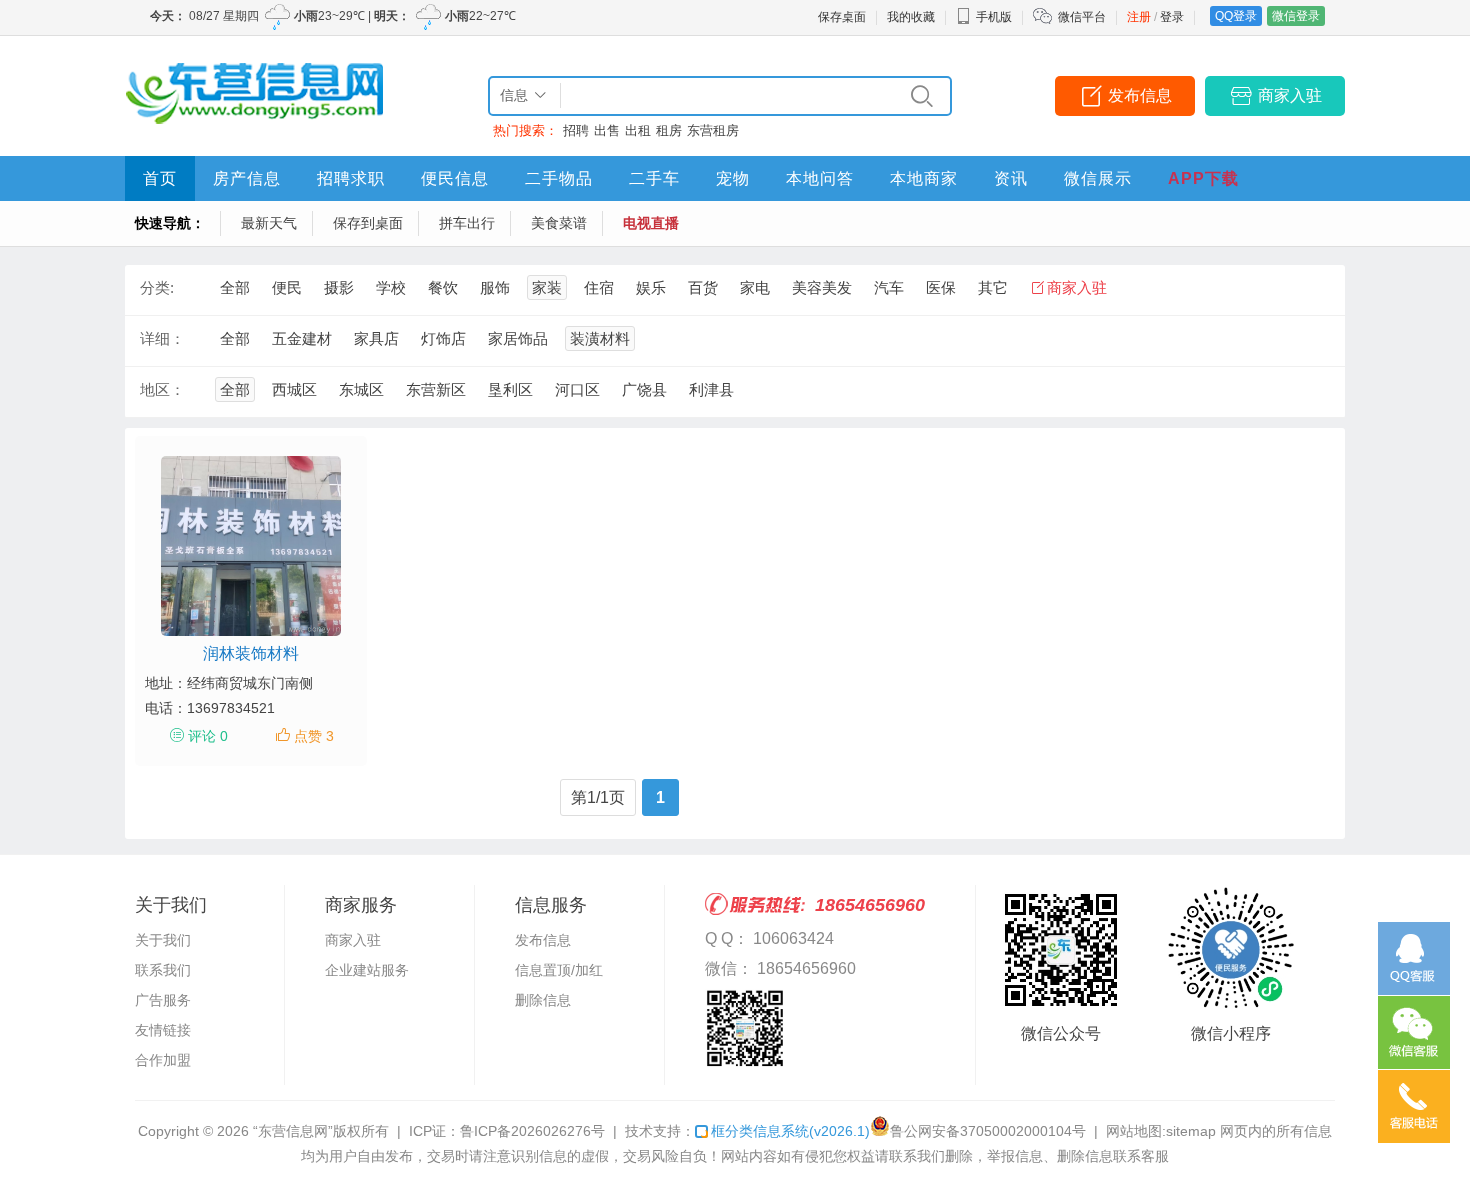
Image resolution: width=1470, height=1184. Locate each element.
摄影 (339, 287)
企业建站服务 (367, 970)
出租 (638, 130)
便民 (287, 287)
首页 (160, 178)
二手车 (654, 178)
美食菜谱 (559, 223)
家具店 (376, 338)
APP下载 (1203, 178)
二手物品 (559, 178)
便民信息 (455, 178)
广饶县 (644, 389)
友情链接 (163, 1030)
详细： (162, 338)
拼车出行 (467, 223)
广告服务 (163, 1000)
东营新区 (436, 389)
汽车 (889, 287)
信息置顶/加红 (559, 970)
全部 (235, 287)
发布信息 (1140, 95)
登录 (1172, 17)
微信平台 (1082, 17)
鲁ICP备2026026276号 (532, 1131)
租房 (669, 130)
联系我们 (163, 970)
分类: (157, 287)
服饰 (495, 287)
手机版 (994, 17)
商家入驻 (1290, 95)
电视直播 (651, 223)
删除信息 (543, 1000)
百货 (703, 287)
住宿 (599, 287)
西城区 (294, 389)
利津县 (711, 389)
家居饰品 (518, 338)
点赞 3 (314, 736)
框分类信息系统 (790, 1131)
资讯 (1011, 178)
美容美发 (822, 287)
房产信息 (247, 178)
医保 (941, 287)
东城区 (361, 389)
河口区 (577, 389)
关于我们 (163, 940)
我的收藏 (911, 17)
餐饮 (443, 287)
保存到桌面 (368, 223)
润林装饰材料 (251, 653)
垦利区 (510, 389)
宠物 (733, 178)
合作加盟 (163, 1060)
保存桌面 (842, 17)
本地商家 (924, 178)
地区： (162, 389)
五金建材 (302, 338)
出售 (607, 130)
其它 (993, 287)
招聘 (576, 130)
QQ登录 (1236, 16)
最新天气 (269, 223)
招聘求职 (351, 178)
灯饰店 (443, 338)
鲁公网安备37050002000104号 (988, 1131)
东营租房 (713, 130)
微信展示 (1098, 178)
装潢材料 (600, 338)
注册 (1139, 17)
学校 (391, 287)
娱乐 (651, 287)
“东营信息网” (293, 1131)
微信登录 (1296, 16)
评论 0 (208, 736)
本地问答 (820, 178)
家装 (547, 287)
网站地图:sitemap (1161, 1131)
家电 (755, 287)
